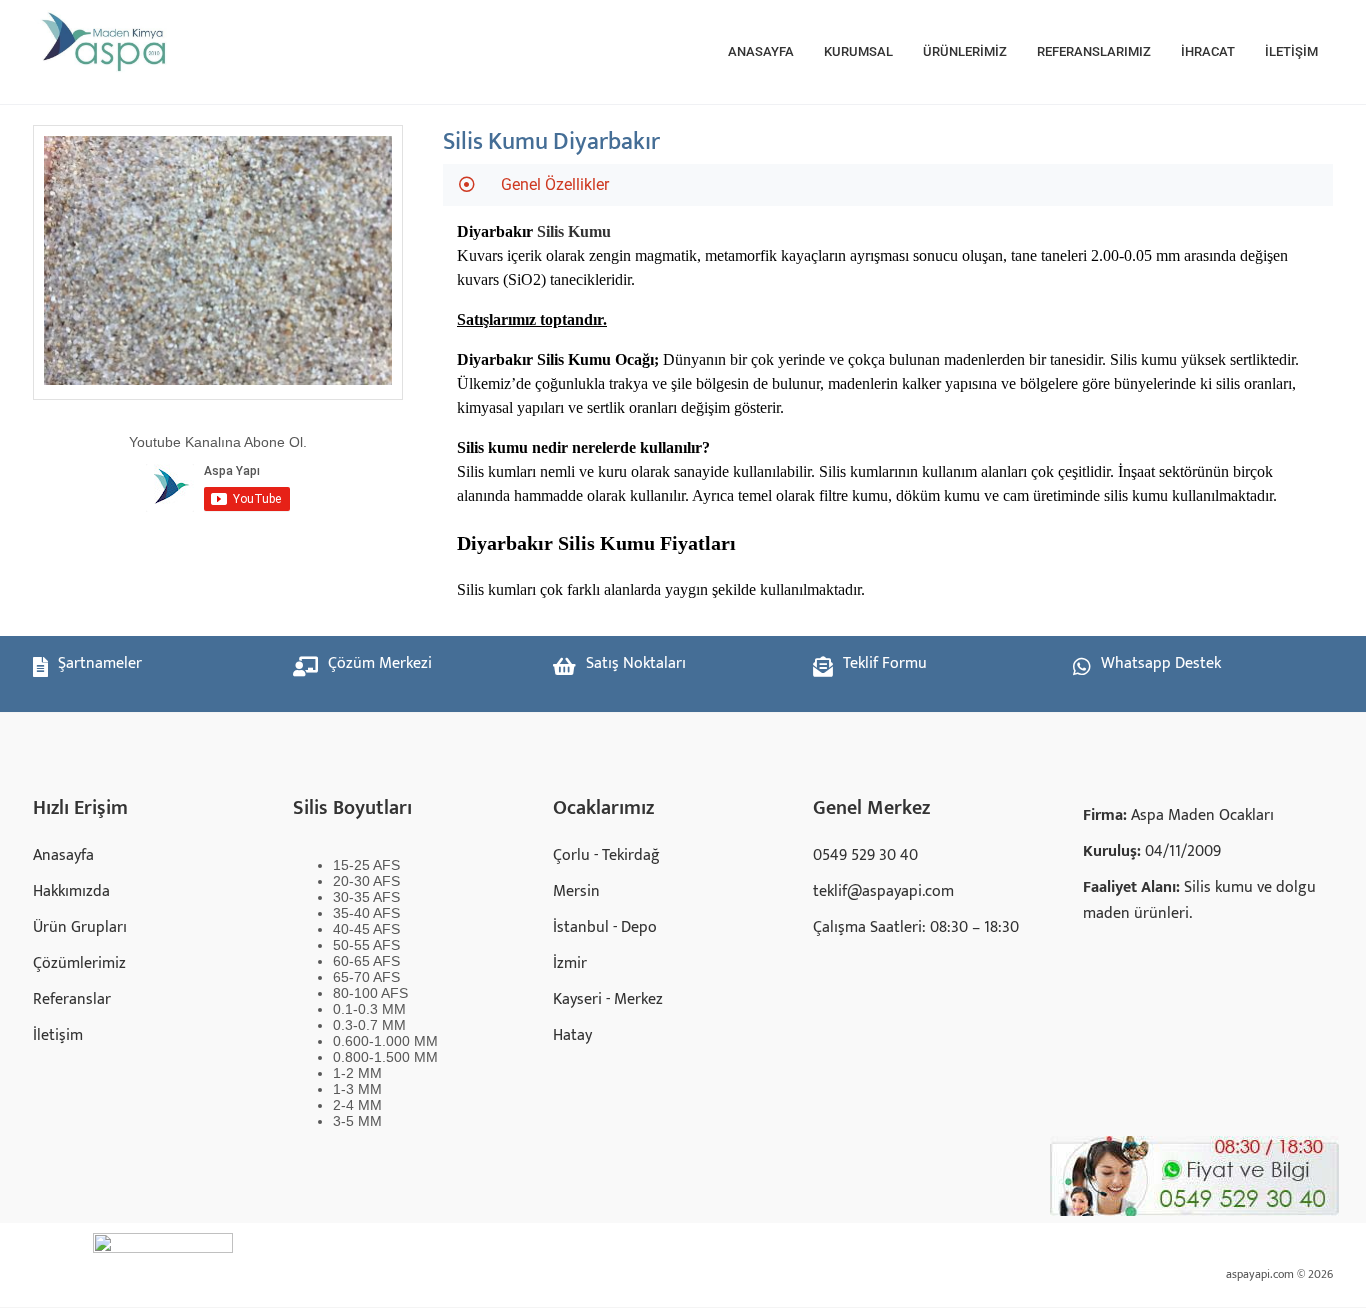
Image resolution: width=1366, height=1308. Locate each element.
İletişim (1291, 51)
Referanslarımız (1094, 51)
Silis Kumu (574, 231)
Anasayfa (761, 51)
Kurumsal (858, 51)
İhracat (1208, 51)
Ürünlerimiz (965, 51)
